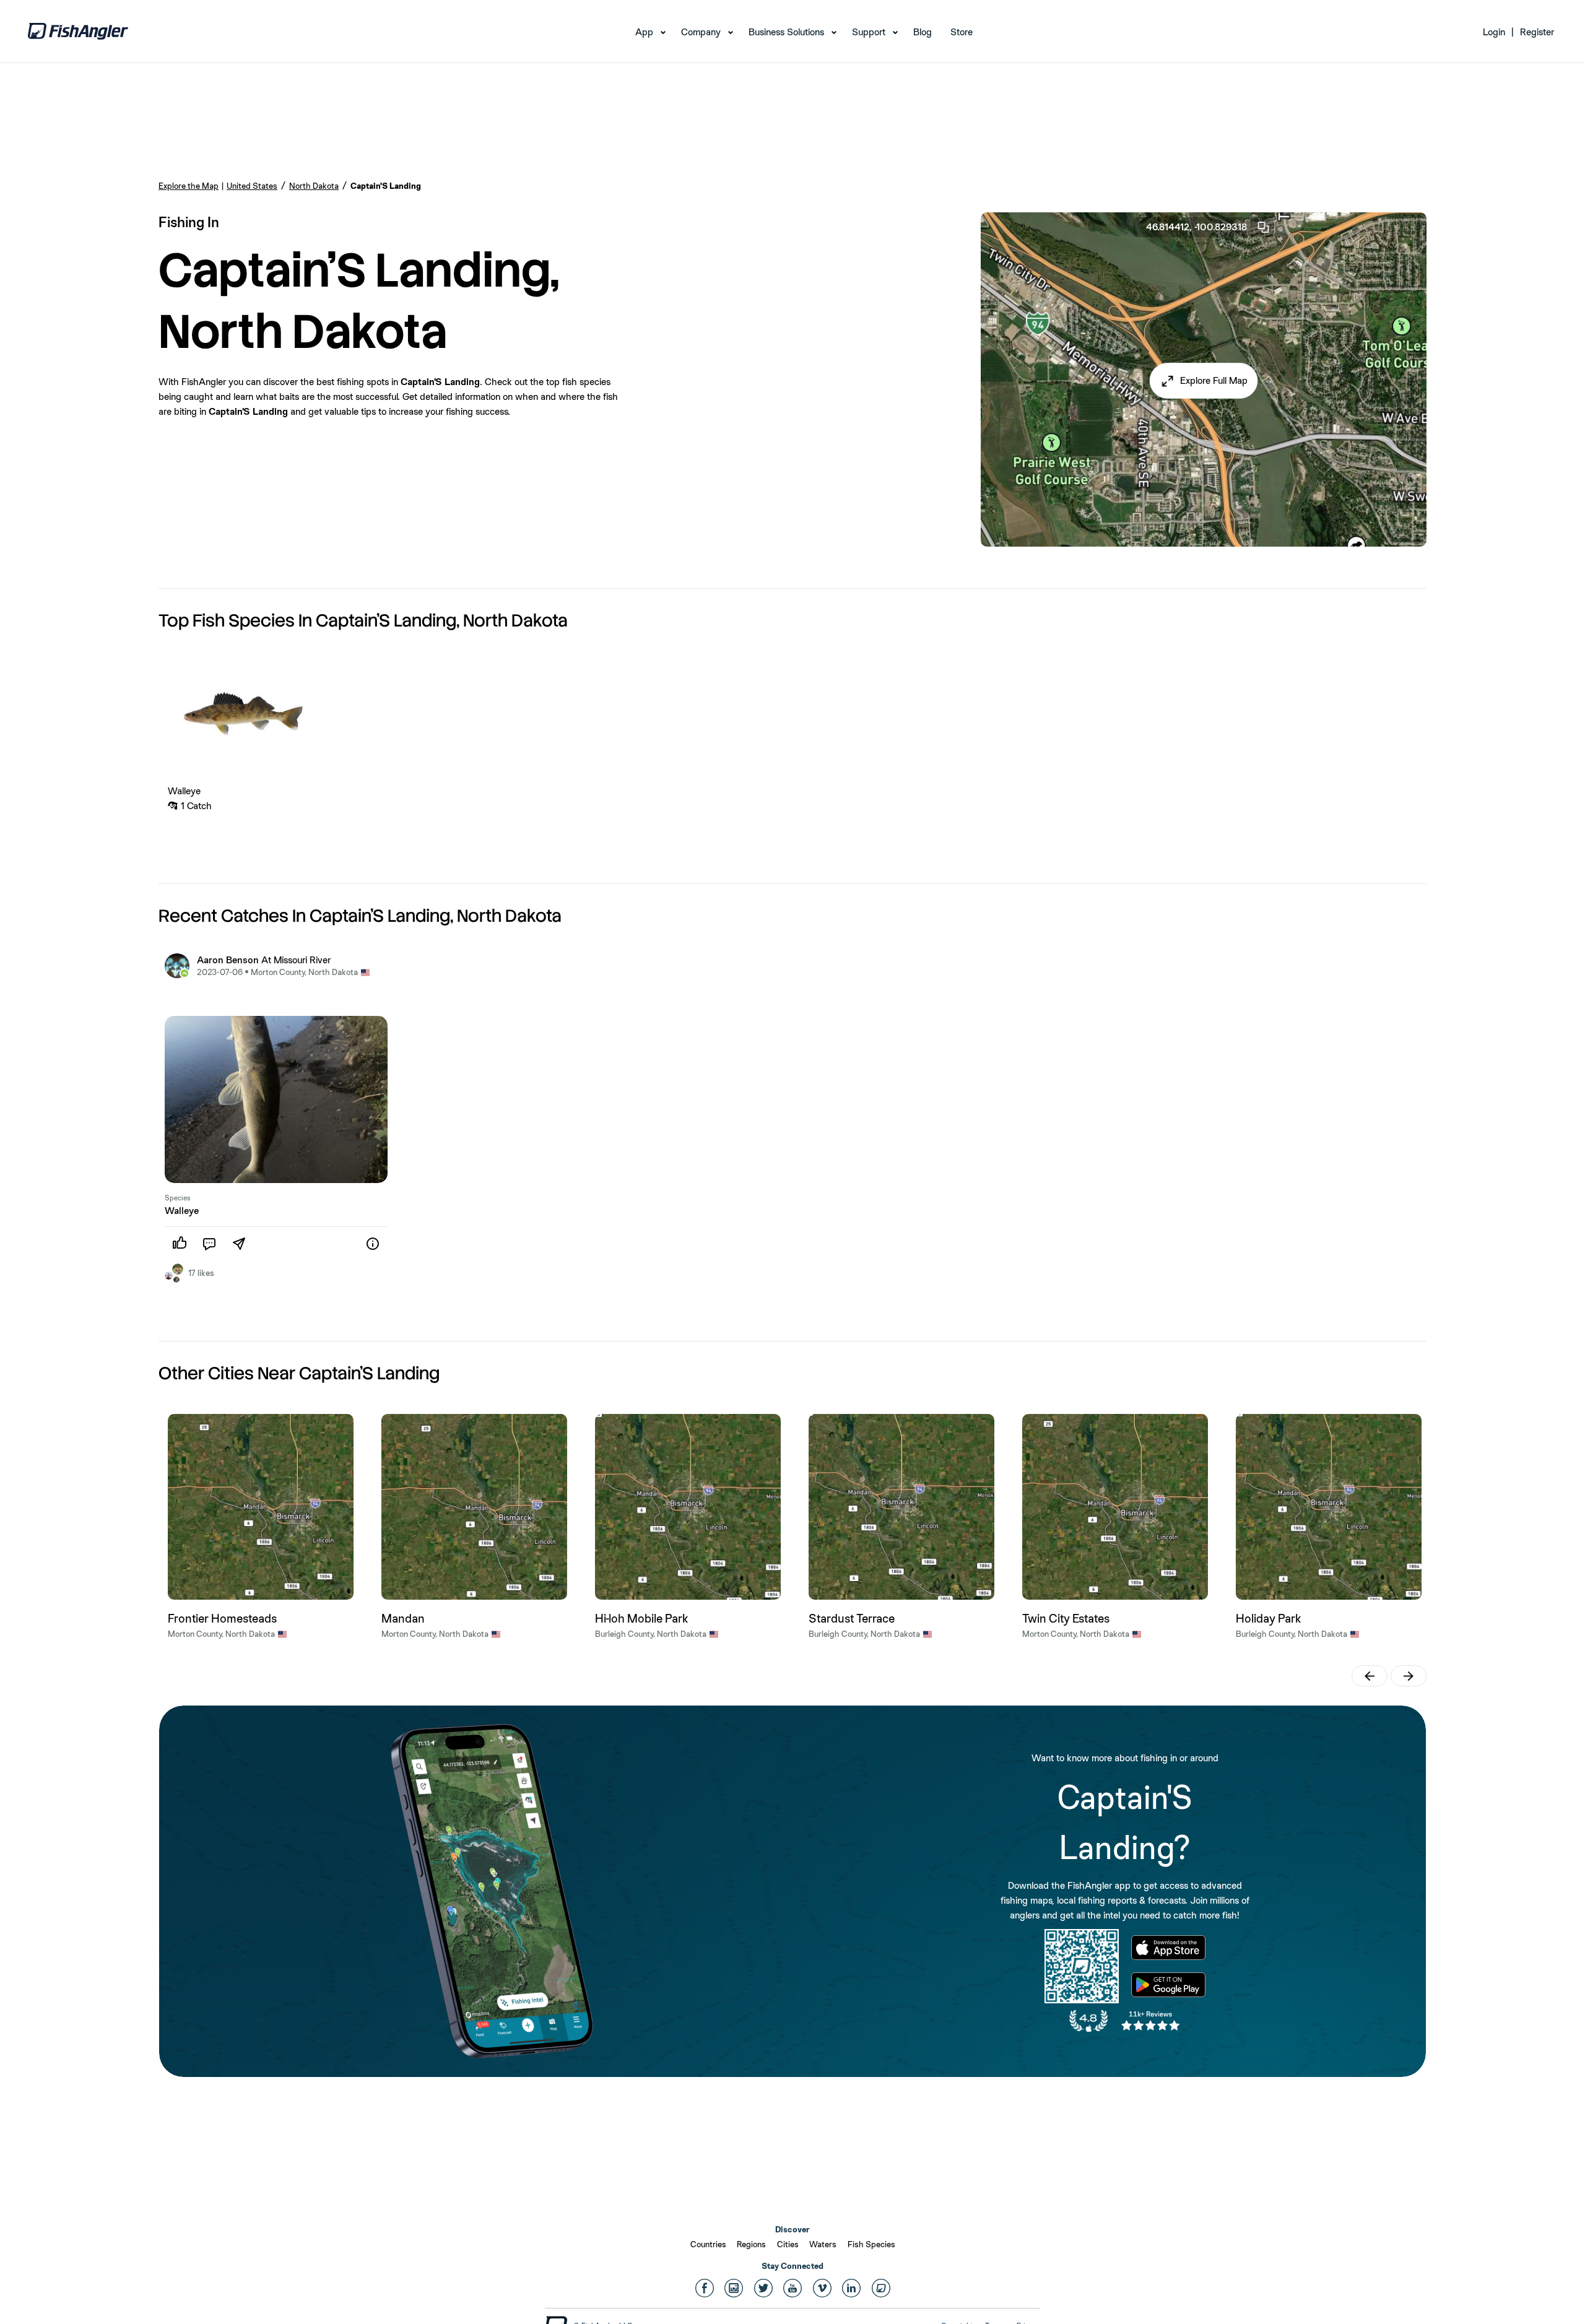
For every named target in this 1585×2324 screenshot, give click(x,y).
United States (252, 186)
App (644, 32)
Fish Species (871, 2244)
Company (701, 32)
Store (962, 32)
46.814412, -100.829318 (1196, 227)
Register (1537, 32)
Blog (923, 32)
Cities (788, 2244)
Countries (708, 2244)
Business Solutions (786, 32)
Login (1494, 32)
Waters (823, 2244)
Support (869, 32)
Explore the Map (189, 186)
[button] (1204, 381)
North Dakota (314, 186)
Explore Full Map (1214, 380)
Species (178, 1198)
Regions (751, 2244)
